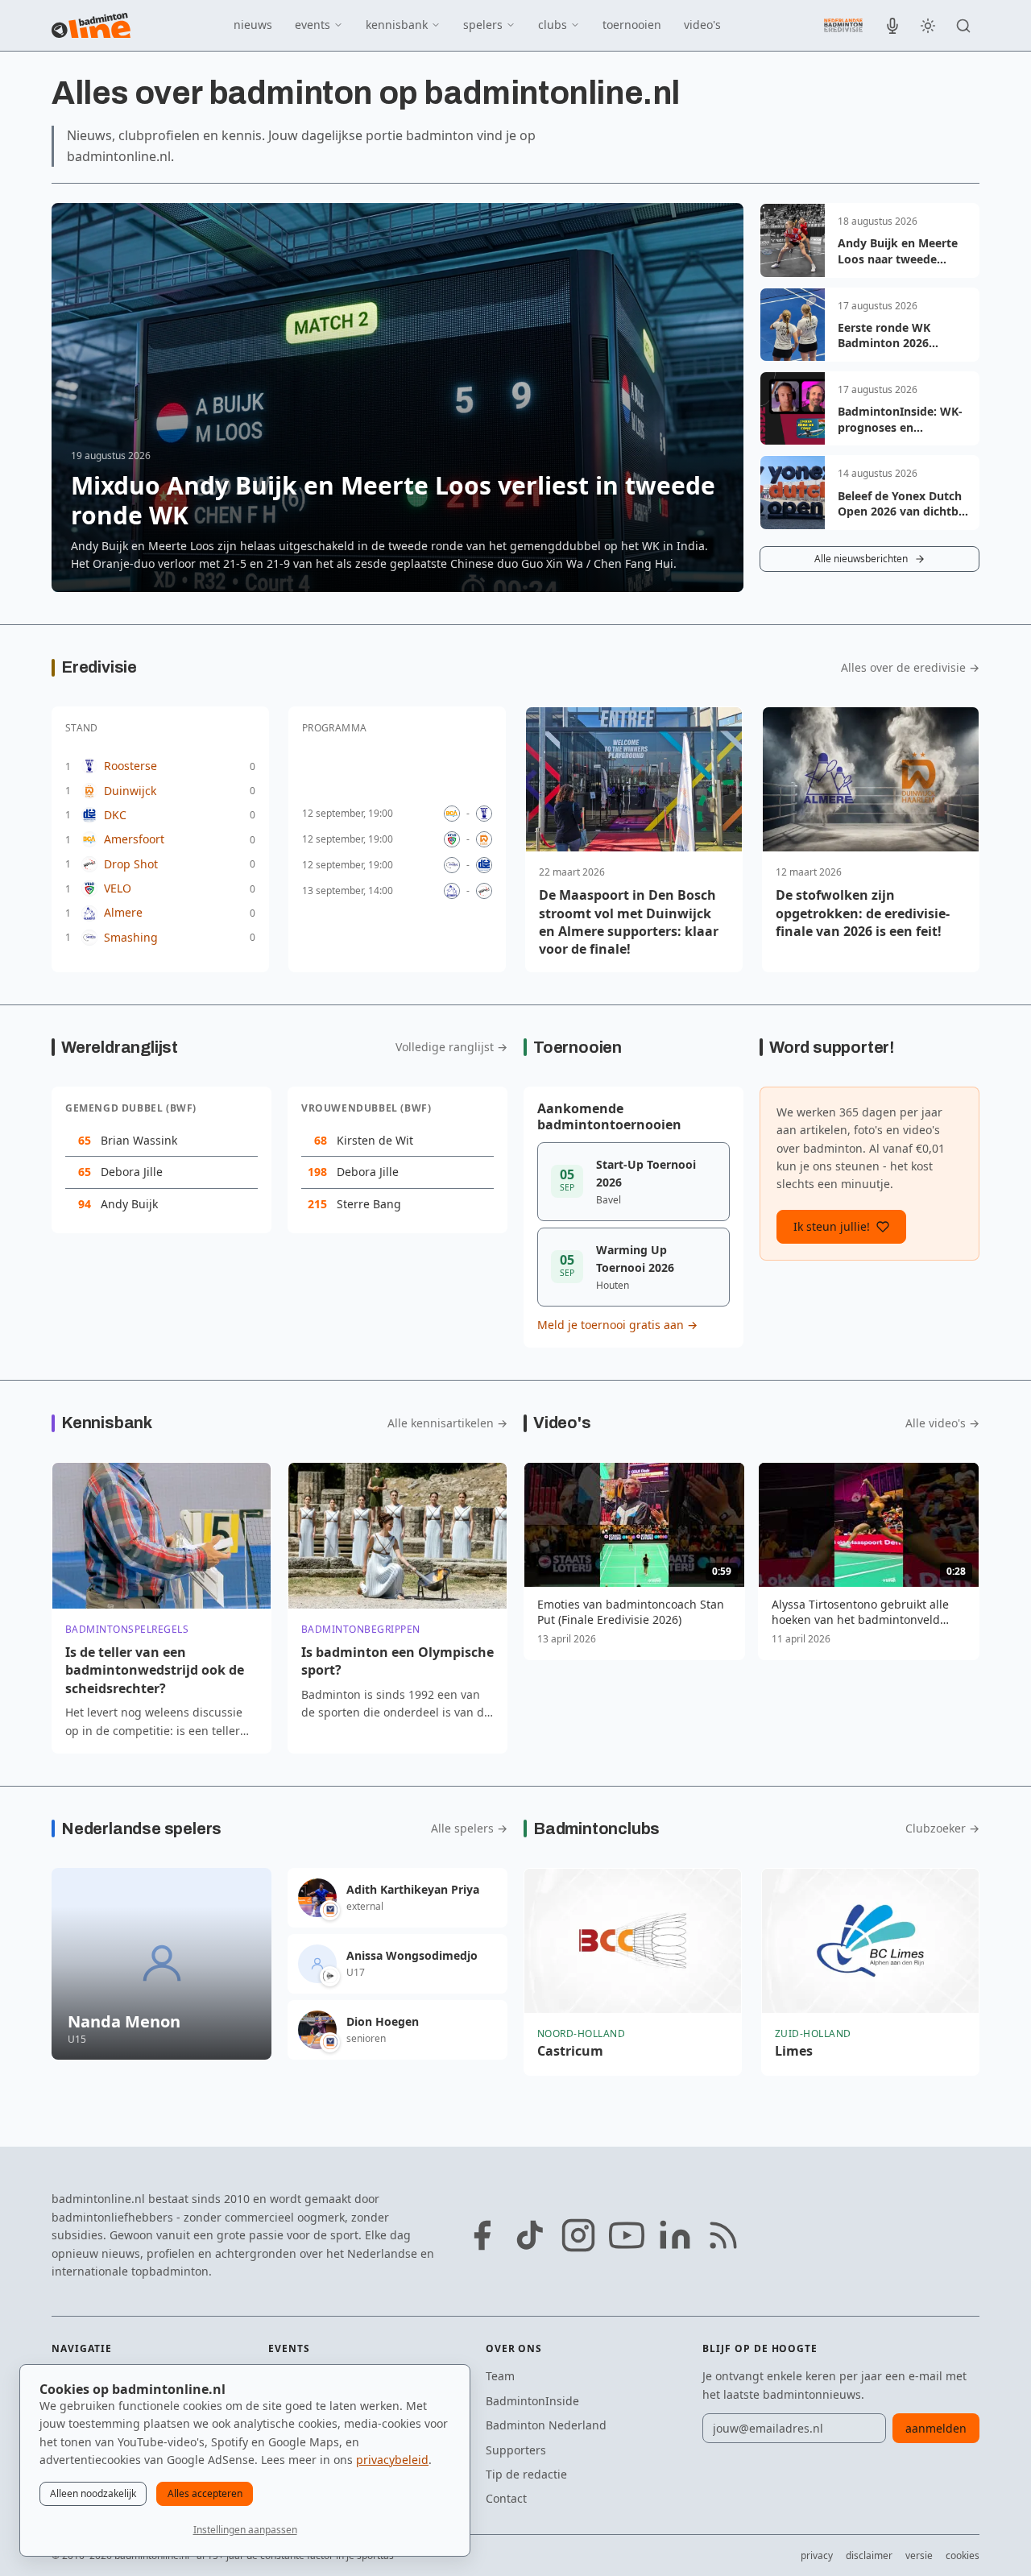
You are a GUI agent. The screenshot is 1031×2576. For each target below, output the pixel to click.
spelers (483, 25)
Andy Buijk (129, 1204)
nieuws (253, 25)
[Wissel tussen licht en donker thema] (928, 26)
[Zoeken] (963, 26)
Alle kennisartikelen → (447, 1423)
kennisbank (397, 25)
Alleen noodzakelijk (93, 2493)
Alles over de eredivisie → (910, 668)
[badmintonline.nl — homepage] (91, 26)
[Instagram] (578, 2235)
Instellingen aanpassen (245, 2530)
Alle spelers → (469, 1828)
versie (919, 2555)
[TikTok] (530, 2235)
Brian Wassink (139, 1140)
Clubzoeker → (942, 1828)
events (313, 25)
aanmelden (936, 2428)
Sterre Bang (369, 1204)
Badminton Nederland (546, 2425)
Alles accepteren (205, 2493)
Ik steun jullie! (832, 1226)
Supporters (516, 2450)
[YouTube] (627, 2235)
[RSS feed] (723, 2235)
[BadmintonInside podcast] (892, 26)
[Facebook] (482, 2235)
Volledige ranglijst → (451, 1047)
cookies (963, 2555)
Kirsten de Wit (375, 1140)
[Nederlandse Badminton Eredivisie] (843, 25)
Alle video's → (942, 1423)
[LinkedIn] (675, 2235)
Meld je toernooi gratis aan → (617, 1325)
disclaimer (869, 2555)
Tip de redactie (526, 2474)
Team (500, 2376)
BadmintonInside (532, 2401)
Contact (506, 2498)
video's (702, 25)
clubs (553, 25)
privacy (817, 2555)
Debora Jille (132, 1172)
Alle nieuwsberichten (861, 559)
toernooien (632, 25)
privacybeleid (392, 2460)
